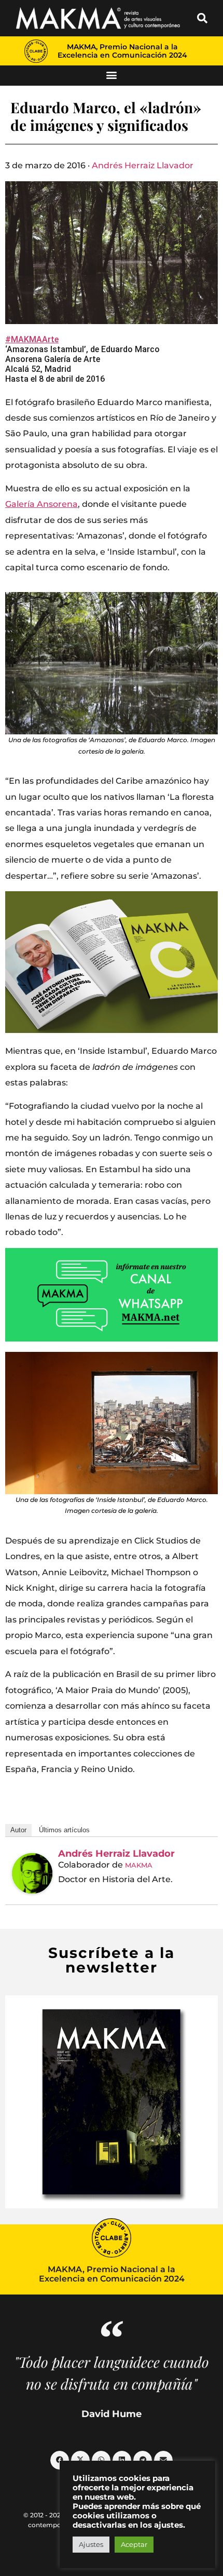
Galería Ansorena (41, 504)
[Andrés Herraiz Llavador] (32, 1873)
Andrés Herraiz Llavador (143, 165)
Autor (18, 1830)
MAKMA (139, 1865)
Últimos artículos (64, 1830)
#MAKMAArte (32, 339)
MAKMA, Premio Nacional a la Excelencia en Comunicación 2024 (122, 51)
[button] (202, 18)
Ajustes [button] (91, 2544)
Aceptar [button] (134, 2544)
